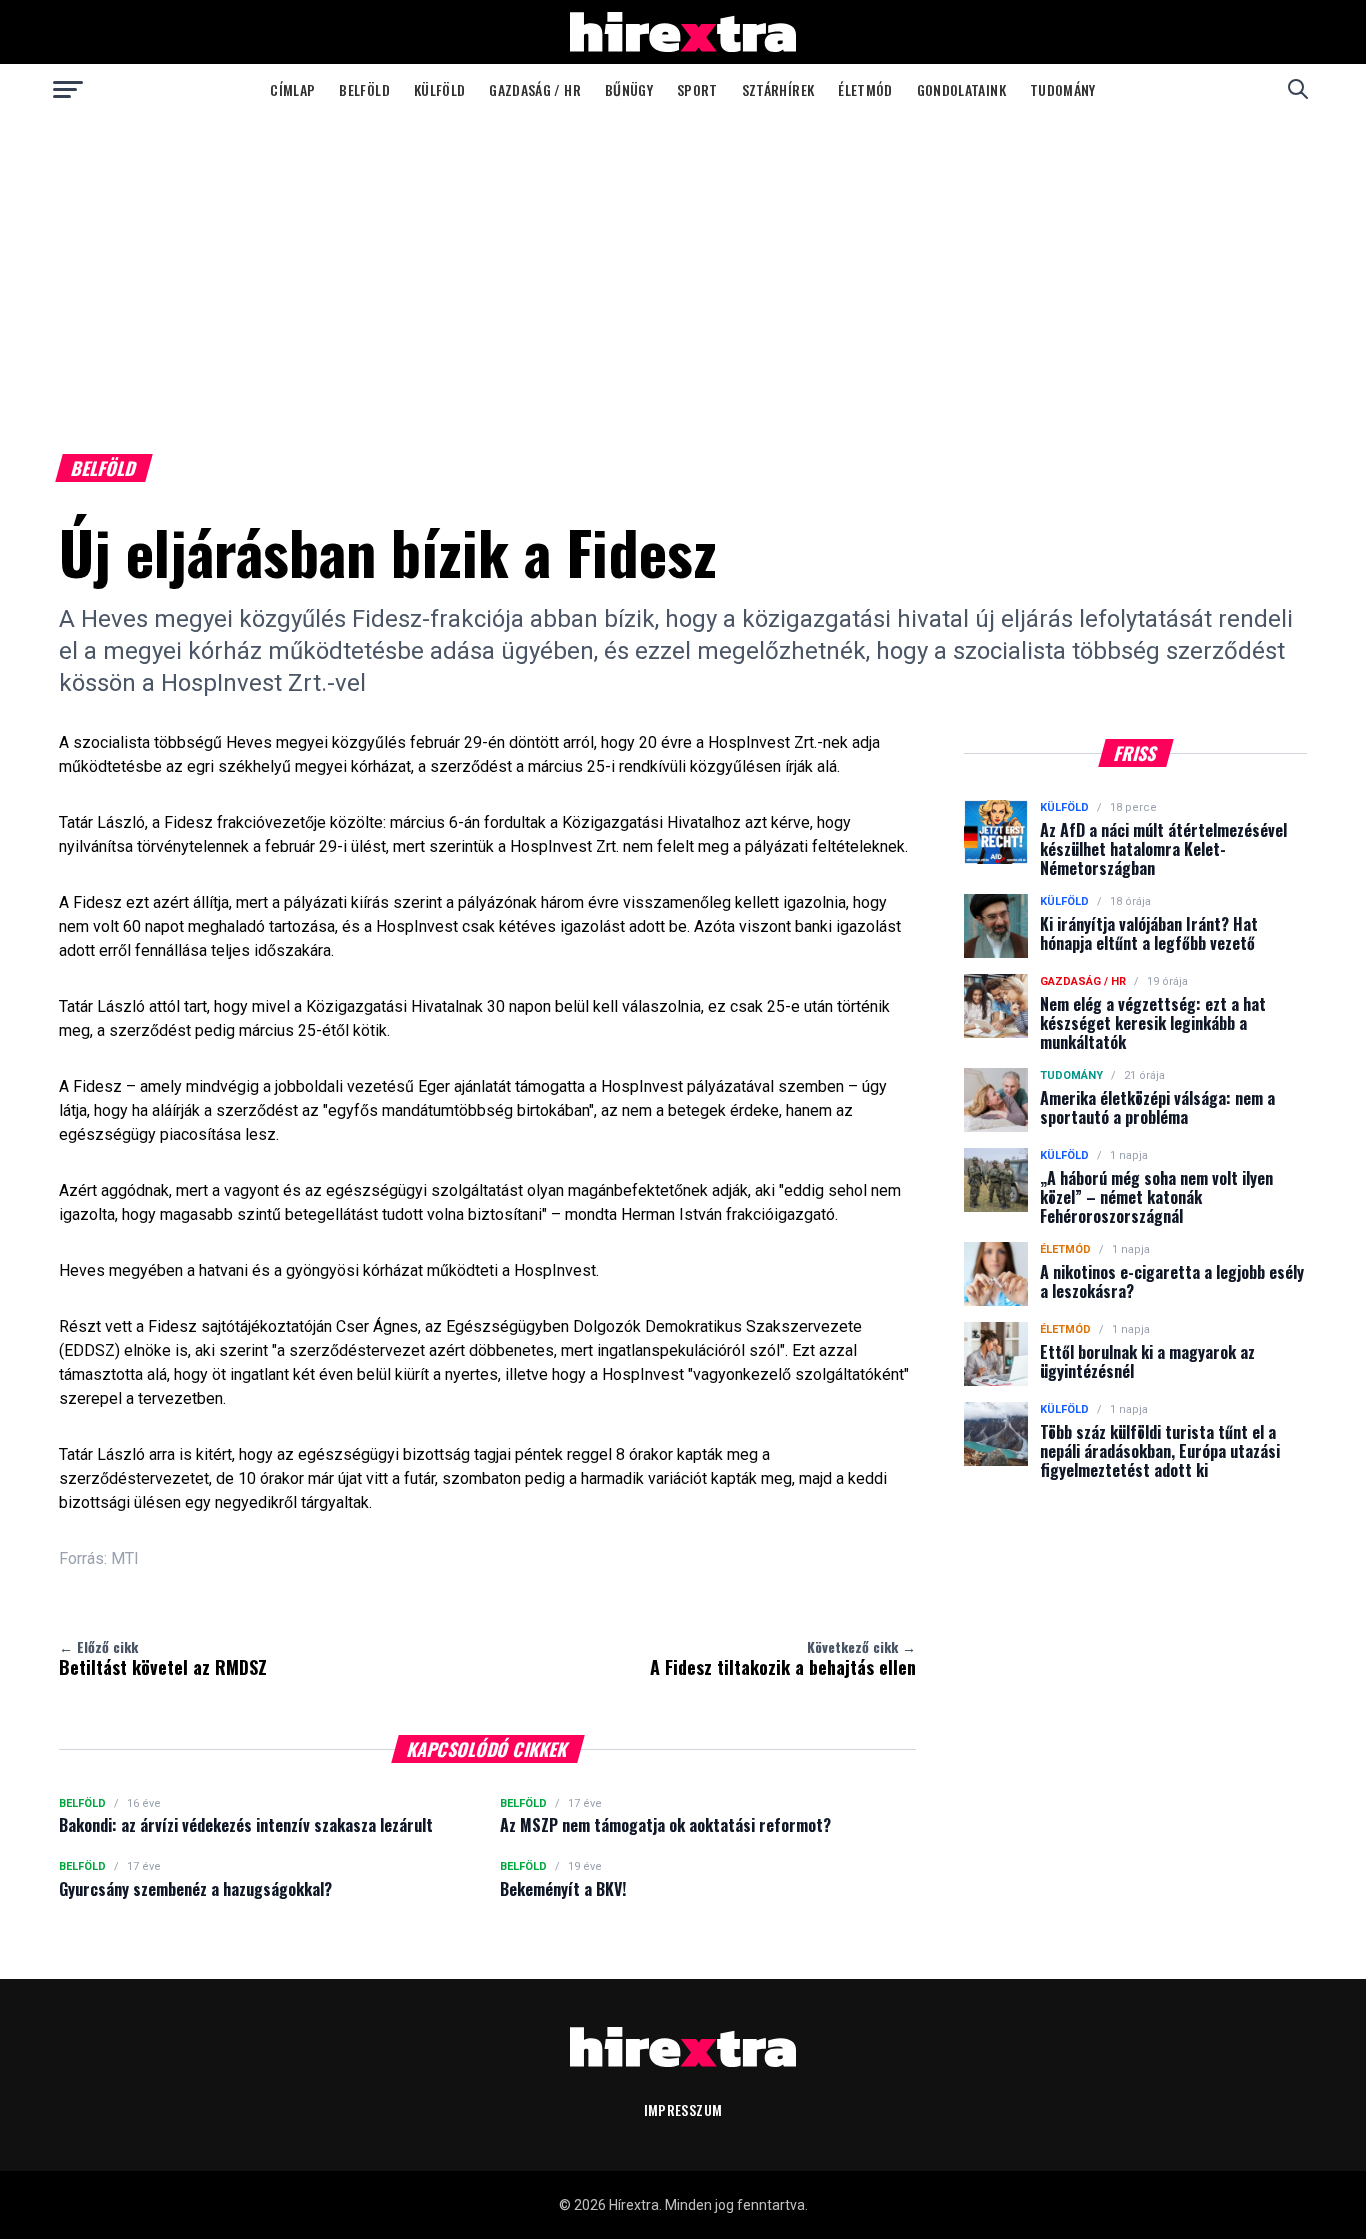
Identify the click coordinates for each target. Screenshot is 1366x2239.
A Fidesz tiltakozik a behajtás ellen (783, 1658)
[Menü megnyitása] (68, 89)
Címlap (292, 89)
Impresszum (683, 2109)
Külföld (439, 89)
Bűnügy (629, 89)
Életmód (865, 89)
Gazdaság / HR (535, 89)
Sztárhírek (778, 89)
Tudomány (1063, 89)
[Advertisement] (683, 264)
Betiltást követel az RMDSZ (163, 1658)
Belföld (364, 89)
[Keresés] (1298, 89)
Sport (697, 89)
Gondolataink (961, 89)
